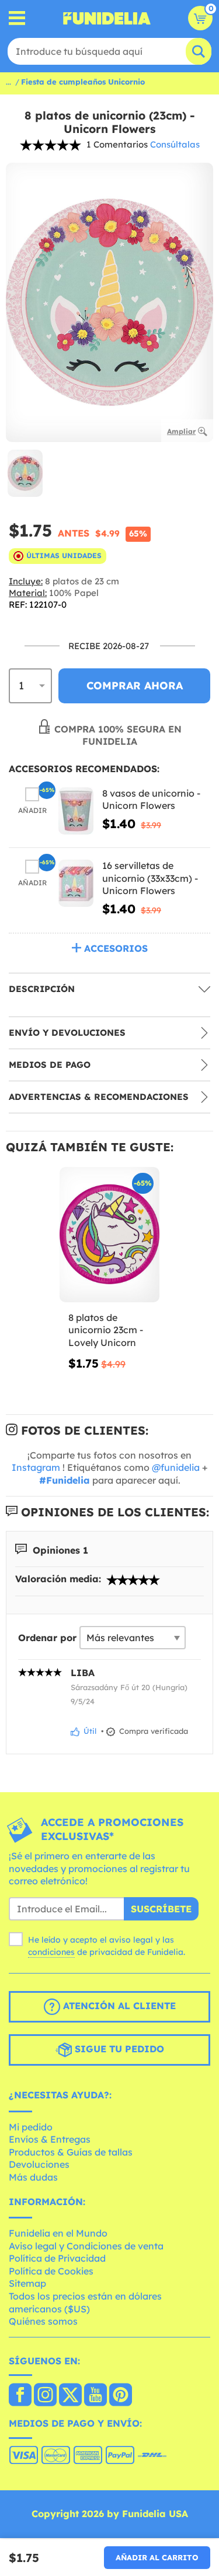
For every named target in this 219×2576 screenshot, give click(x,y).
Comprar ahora (135, 686)
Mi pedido (31, 2127)
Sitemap (27, 2283)
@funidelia (176, 1467)
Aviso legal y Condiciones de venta (86, 2246)
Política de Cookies (51, 2271)
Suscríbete (161, 1909)
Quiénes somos (43, 2321)
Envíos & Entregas (50, 2139)
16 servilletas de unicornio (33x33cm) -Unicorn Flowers (150, 878)
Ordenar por (47, 1638)
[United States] (20, 2396)
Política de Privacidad (57, 2258)
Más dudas (33, 2177)
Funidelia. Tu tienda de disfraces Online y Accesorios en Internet (107, 18)
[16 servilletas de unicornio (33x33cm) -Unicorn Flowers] (76, 883)
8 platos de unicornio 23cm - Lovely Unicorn (106, 1330)
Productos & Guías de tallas (71, 2152)
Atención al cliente (118, 2006)
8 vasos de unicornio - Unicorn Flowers (151, 800)
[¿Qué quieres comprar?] (17, 18)
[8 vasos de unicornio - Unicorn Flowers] (76, 811)
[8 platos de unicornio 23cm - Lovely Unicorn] (109, 1235)
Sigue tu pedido (118, 2049)
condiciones (51, 1952)
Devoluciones (39, 2164)
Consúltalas (175, 144)
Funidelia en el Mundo (58, 2233)
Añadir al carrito (157, 2557)
